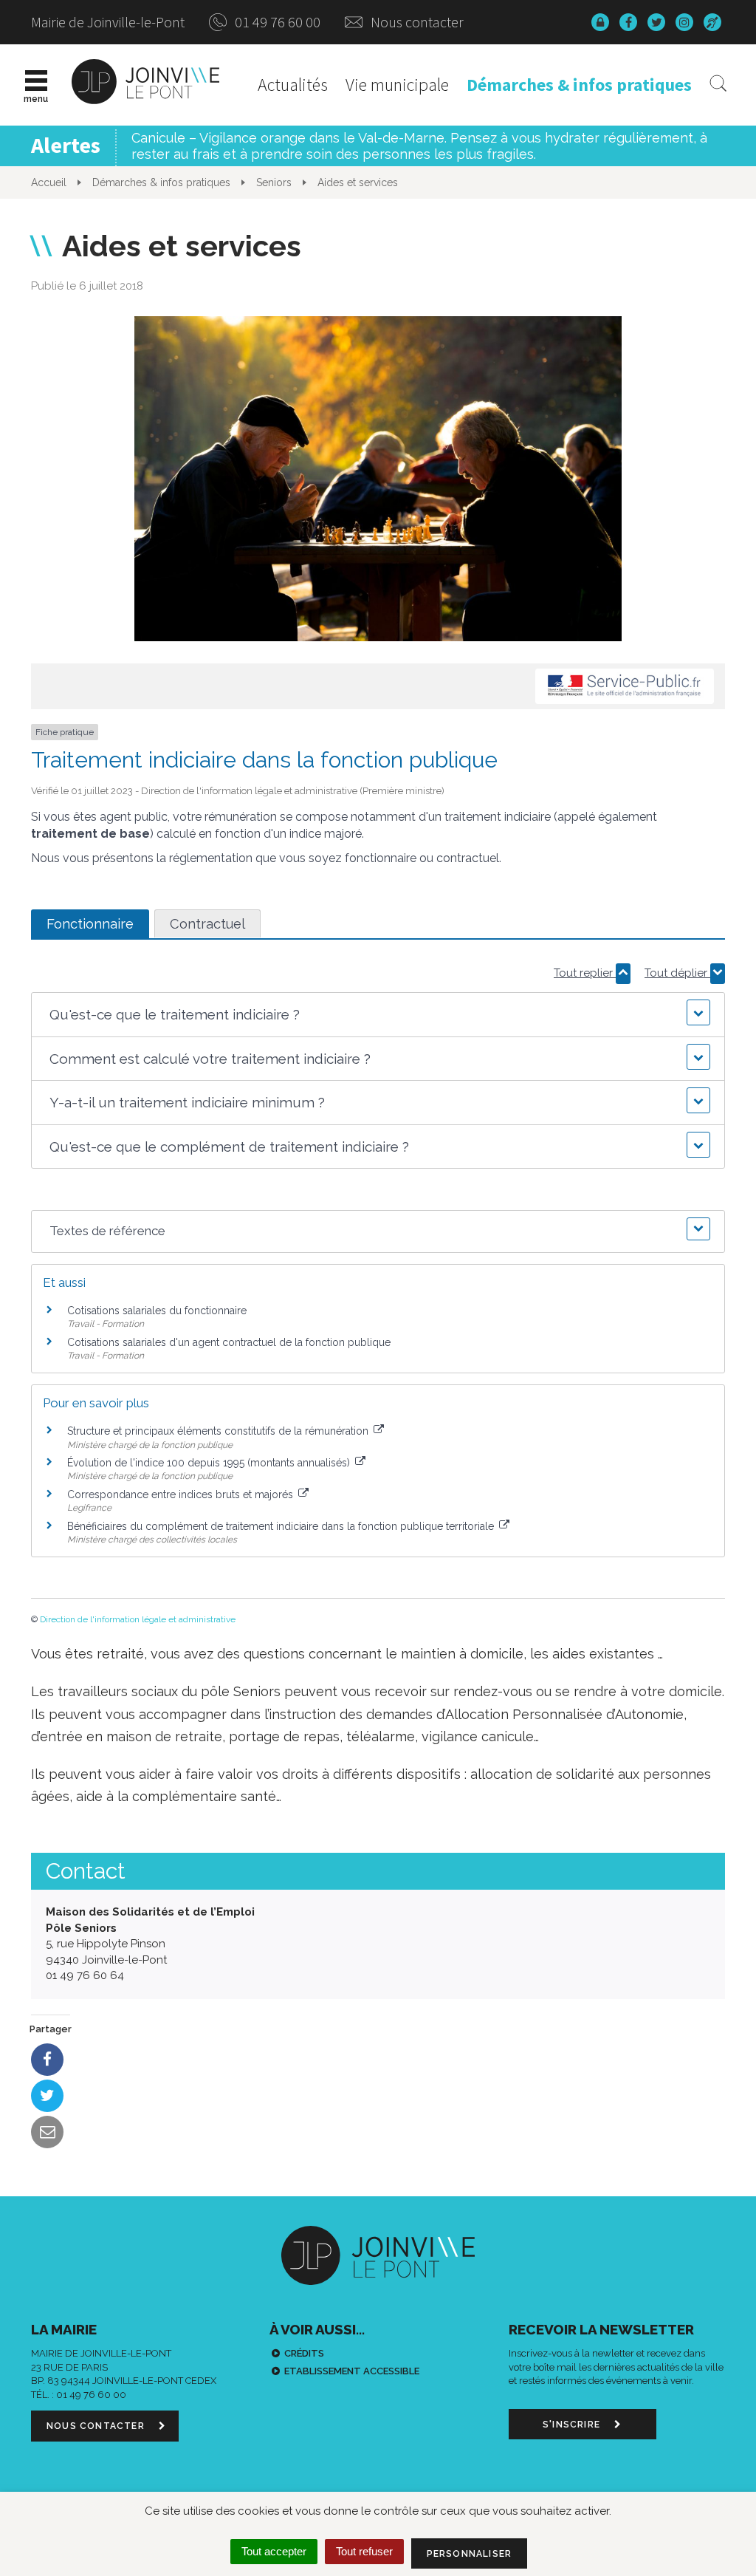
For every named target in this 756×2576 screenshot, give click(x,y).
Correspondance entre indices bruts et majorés (182, 1494)
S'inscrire (573, 2425)
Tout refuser (364, 2551)
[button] (378, 1015)
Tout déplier (677, 973)
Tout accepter (274, 2551)
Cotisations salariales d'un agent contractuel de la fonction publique (229, 1342)
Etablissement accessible (352, 2371)
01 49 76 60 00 (276, 22)
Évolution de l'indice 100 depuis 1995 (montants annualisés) (210, 1463)
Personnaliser (470, 2554)
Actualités (293, 85)
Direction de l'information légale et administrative (138, 1619)
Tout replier (585, 973)
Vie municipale (397, 85)
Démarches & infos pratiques (579, 85)
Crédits (304, 2353)
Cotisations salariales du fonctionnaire (157, 1311)
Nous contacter (416, 22)
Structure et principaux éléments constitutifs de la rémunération (219, 1431)
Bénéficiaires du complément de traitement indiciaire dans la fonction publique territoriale (282, 1526)
